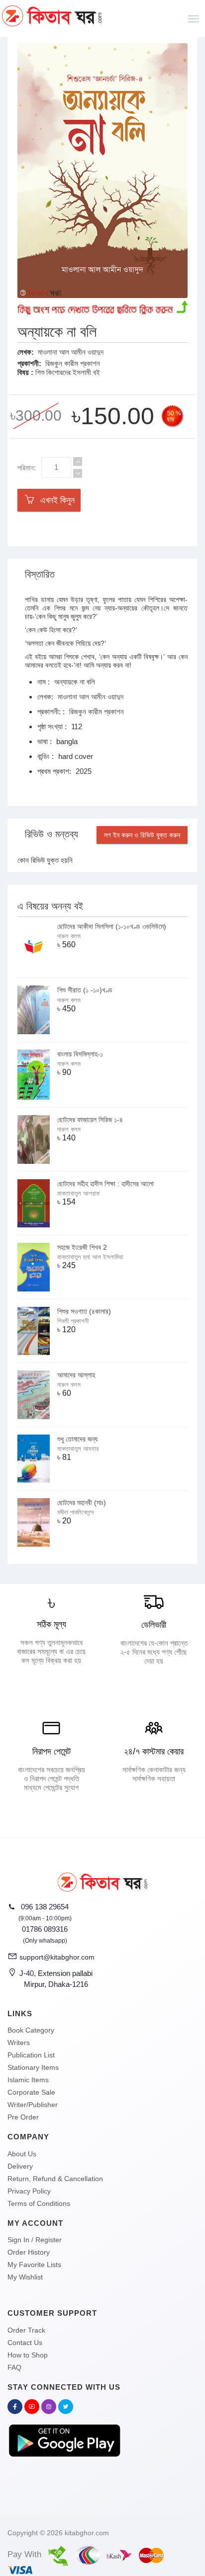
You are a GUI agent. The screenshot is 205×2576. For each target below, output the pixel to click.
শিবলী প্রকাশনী (73, 1321)
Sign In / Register (35, 2240)
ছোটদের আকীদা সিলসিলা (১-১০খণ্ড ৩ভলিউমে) (112, 926)
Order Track (26, 2330)
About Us (22, 2154)
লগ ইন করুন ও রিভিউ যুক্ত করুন (142, 835)
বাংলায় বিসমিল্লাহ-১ (80, 1054)
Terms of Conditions (39, 2203)
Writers (19, 2043)
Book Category (31, 2030)
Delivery (20, 2166)
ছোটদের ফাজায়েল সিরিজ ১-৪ (90, 1120)
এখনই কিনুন (55, 500)
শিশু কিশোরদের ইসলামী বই (68, 372)
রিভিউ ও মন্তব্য (51, 834)
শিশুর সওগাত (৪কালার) (84, 1311)
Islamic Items (28, 2080)
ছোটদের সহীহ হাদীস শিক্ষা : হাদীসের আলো (105, 1184)
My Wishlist (25, 2277)
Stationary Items (33, 2067)
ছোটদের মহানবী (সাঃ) (82, 1503)
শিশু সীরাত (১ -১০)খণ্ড (85, 990)
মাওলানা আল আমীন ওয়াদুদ (71, 352)
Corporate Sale (31, 2092)
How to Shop (28, 2355)
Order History (29, 2252)
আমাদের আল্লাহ (76, 1375)
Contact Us (25, 2343)
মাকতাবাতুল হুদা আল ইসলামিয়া (90, 1257)
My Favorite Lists (34, 2265)
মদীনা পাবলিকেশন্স (76, 1512)
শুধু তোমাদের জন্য (77, 1439)
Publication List (31, 2055)
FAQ (14, 2367)
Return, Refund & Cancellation (55, 2179)
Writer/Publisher (33, 2105)
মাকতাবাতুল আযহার (78, 1449)
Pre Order (23, 2117)
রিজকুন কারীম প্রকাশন (73, 363)
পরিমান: (27, 468)
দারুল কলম (69, 936)
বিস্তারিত (40, 574)
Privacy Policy (29, 2191)
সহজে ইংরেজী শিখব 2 (82, 1247)
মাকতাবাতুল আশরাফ (79, 1193)
